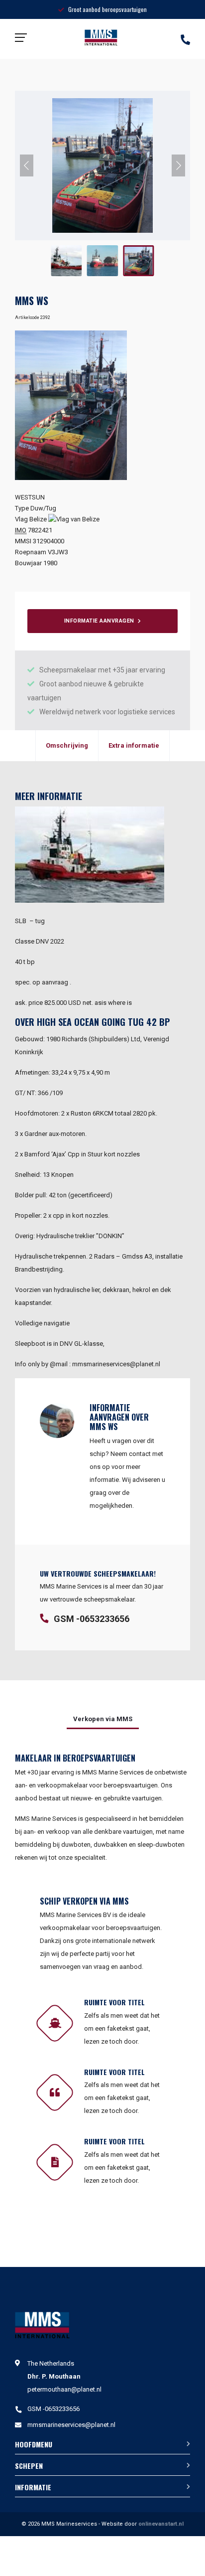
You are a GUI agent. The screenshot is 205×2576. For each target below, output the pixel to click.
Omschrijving (67, 745)
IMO (21, 530)
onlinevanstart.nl (161, 2524)
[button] (27, 165)
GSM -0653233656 (92, 1619)
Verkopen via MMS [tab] (103, 1719)
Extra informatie (134, 745)
